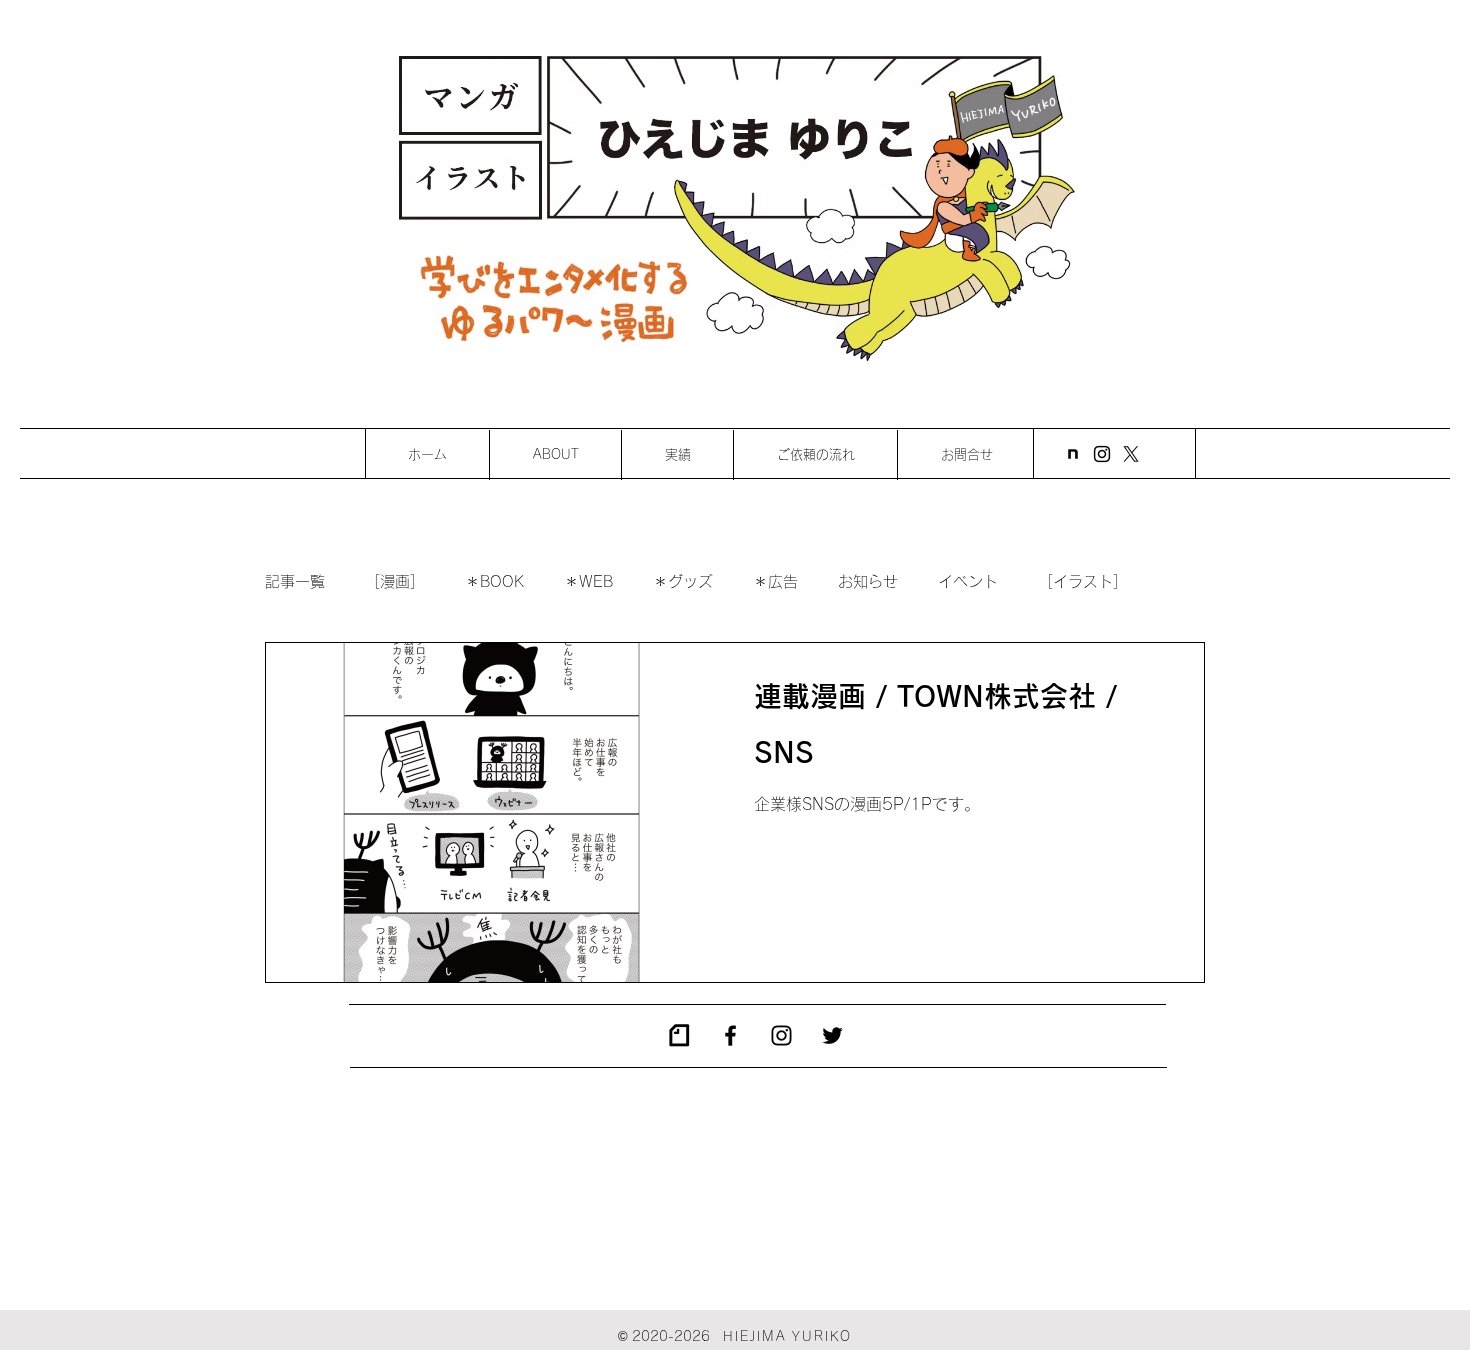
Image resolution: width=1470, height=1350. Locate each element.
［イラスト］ (1083, 581)
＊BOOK (494, 581)
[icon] (1073, 454)
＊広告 (775, 581)
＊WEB (588, 581)
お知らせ (868, 581)
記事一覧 (295, 581)
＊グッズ (683, 581)
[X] (1131, 454)
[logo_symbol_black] (679, 1035)
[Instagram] (1102, 454)
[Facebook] (730, 1035)
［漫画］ (395, 581)
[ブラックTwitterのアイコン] (832, 1035)
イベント (968, 581)
